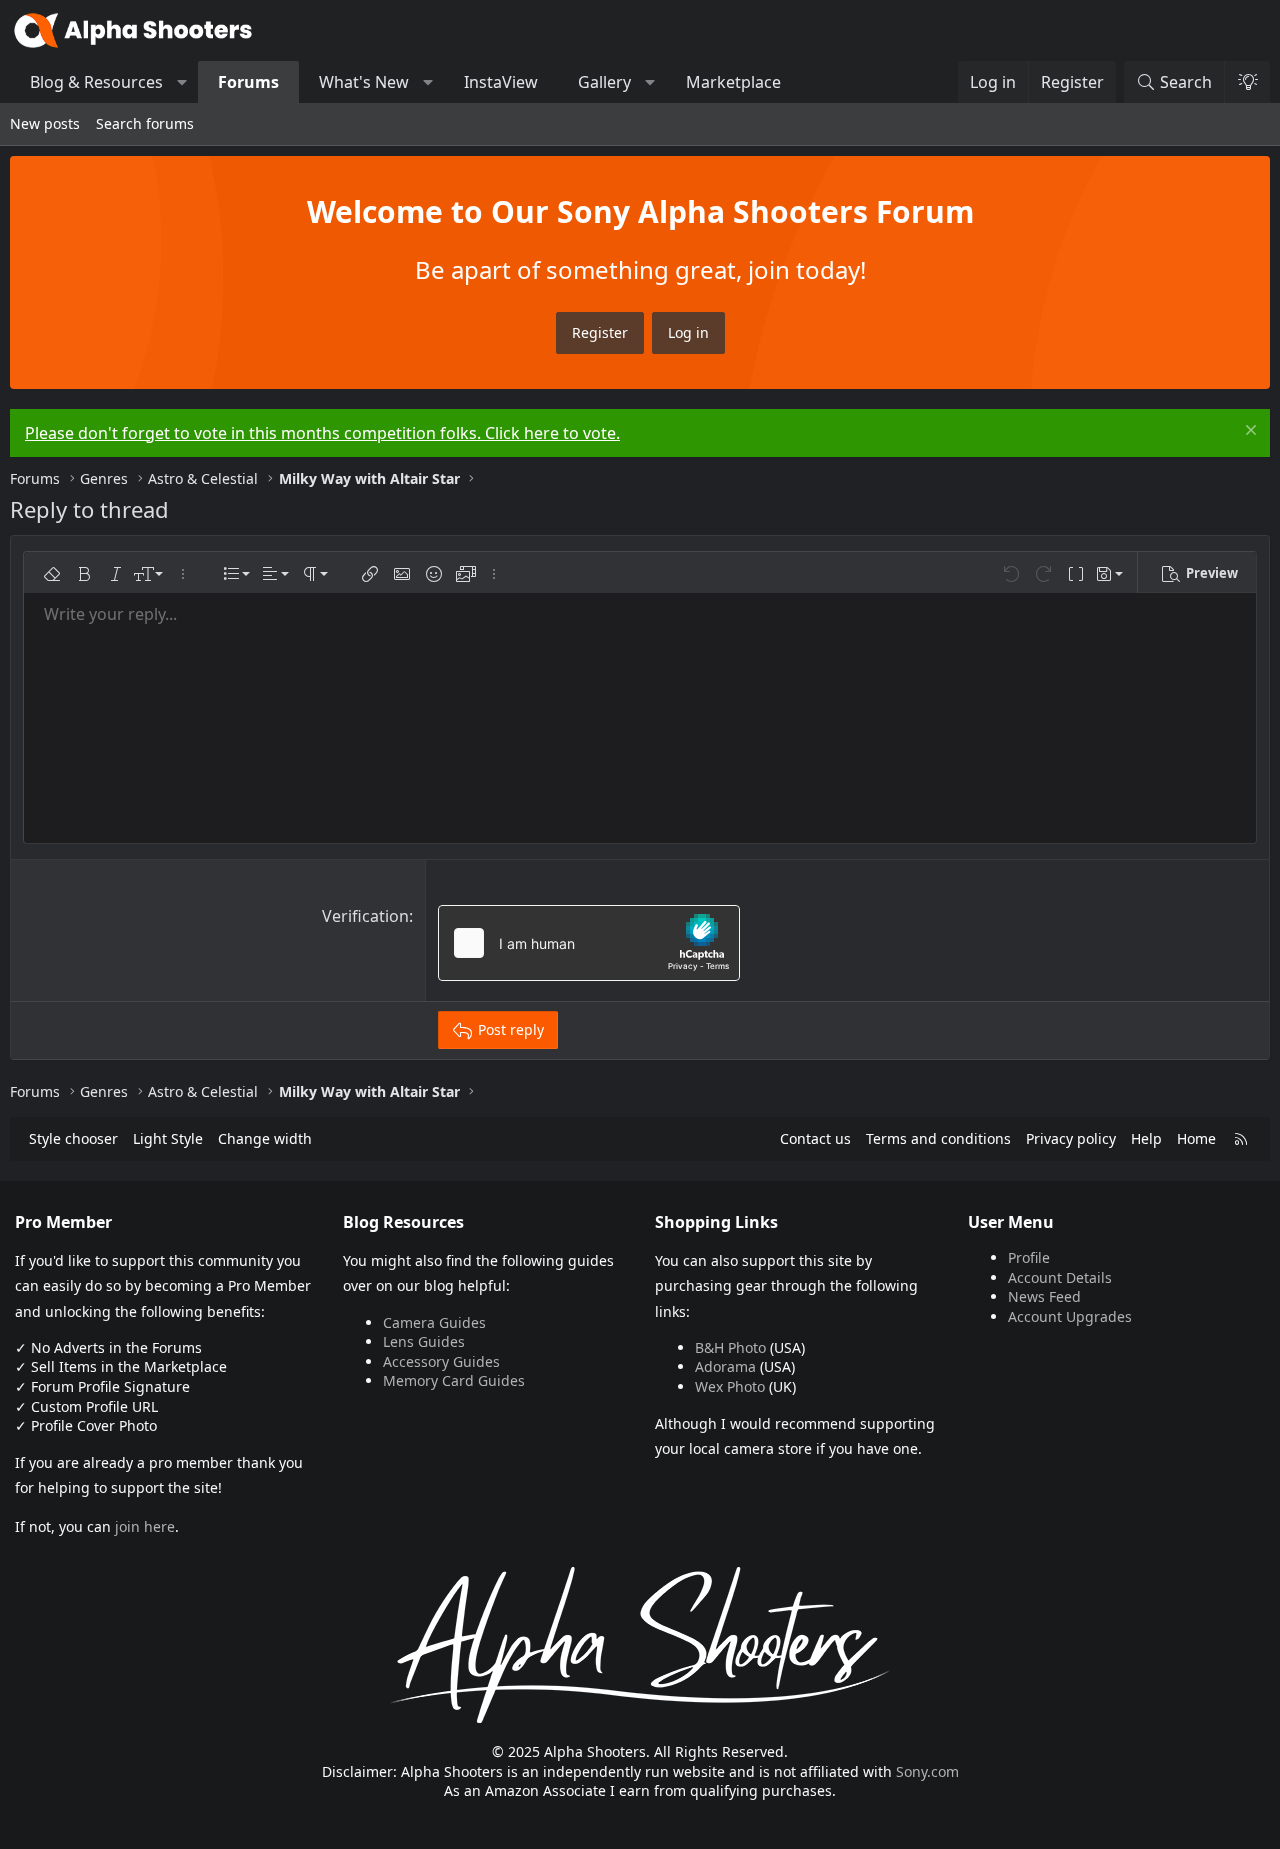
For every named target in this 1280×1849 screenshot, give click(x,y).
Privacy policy (1071, 1138)
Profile (1029, 1257)
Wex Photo (730, 1386)
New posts (45, 123)
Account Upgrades (1070, 1316)
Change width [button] (265, 1138)
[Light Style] (1247, 82)
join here (145, 1526)
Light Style (168, 1138)
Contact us (815, 1138)
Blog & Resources (96, 82)
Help (1146, 1138)
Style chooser (73, 1138)
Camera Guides (434, 1322)
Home (1196, 1138)
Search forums (145, 123)
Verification (365, 916)
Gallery (604, 82)
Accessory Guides (441, 1361)
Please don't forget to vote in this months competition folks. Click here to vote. (322, 433)
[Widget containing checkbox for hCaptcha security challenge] (589, 943)
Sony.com (927, 1771)
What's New (364, 82)
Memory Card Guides (454, 1380)
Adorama (725, 1366)
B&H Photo (730, 1347)
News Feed (1044, 1296)
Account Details (1060, 1277)
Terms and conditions (938, 1138)
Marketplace (733, 82)
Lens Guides (424, 1341)
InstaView (501, 82)
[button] (182, 82)
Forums (248, 82)
